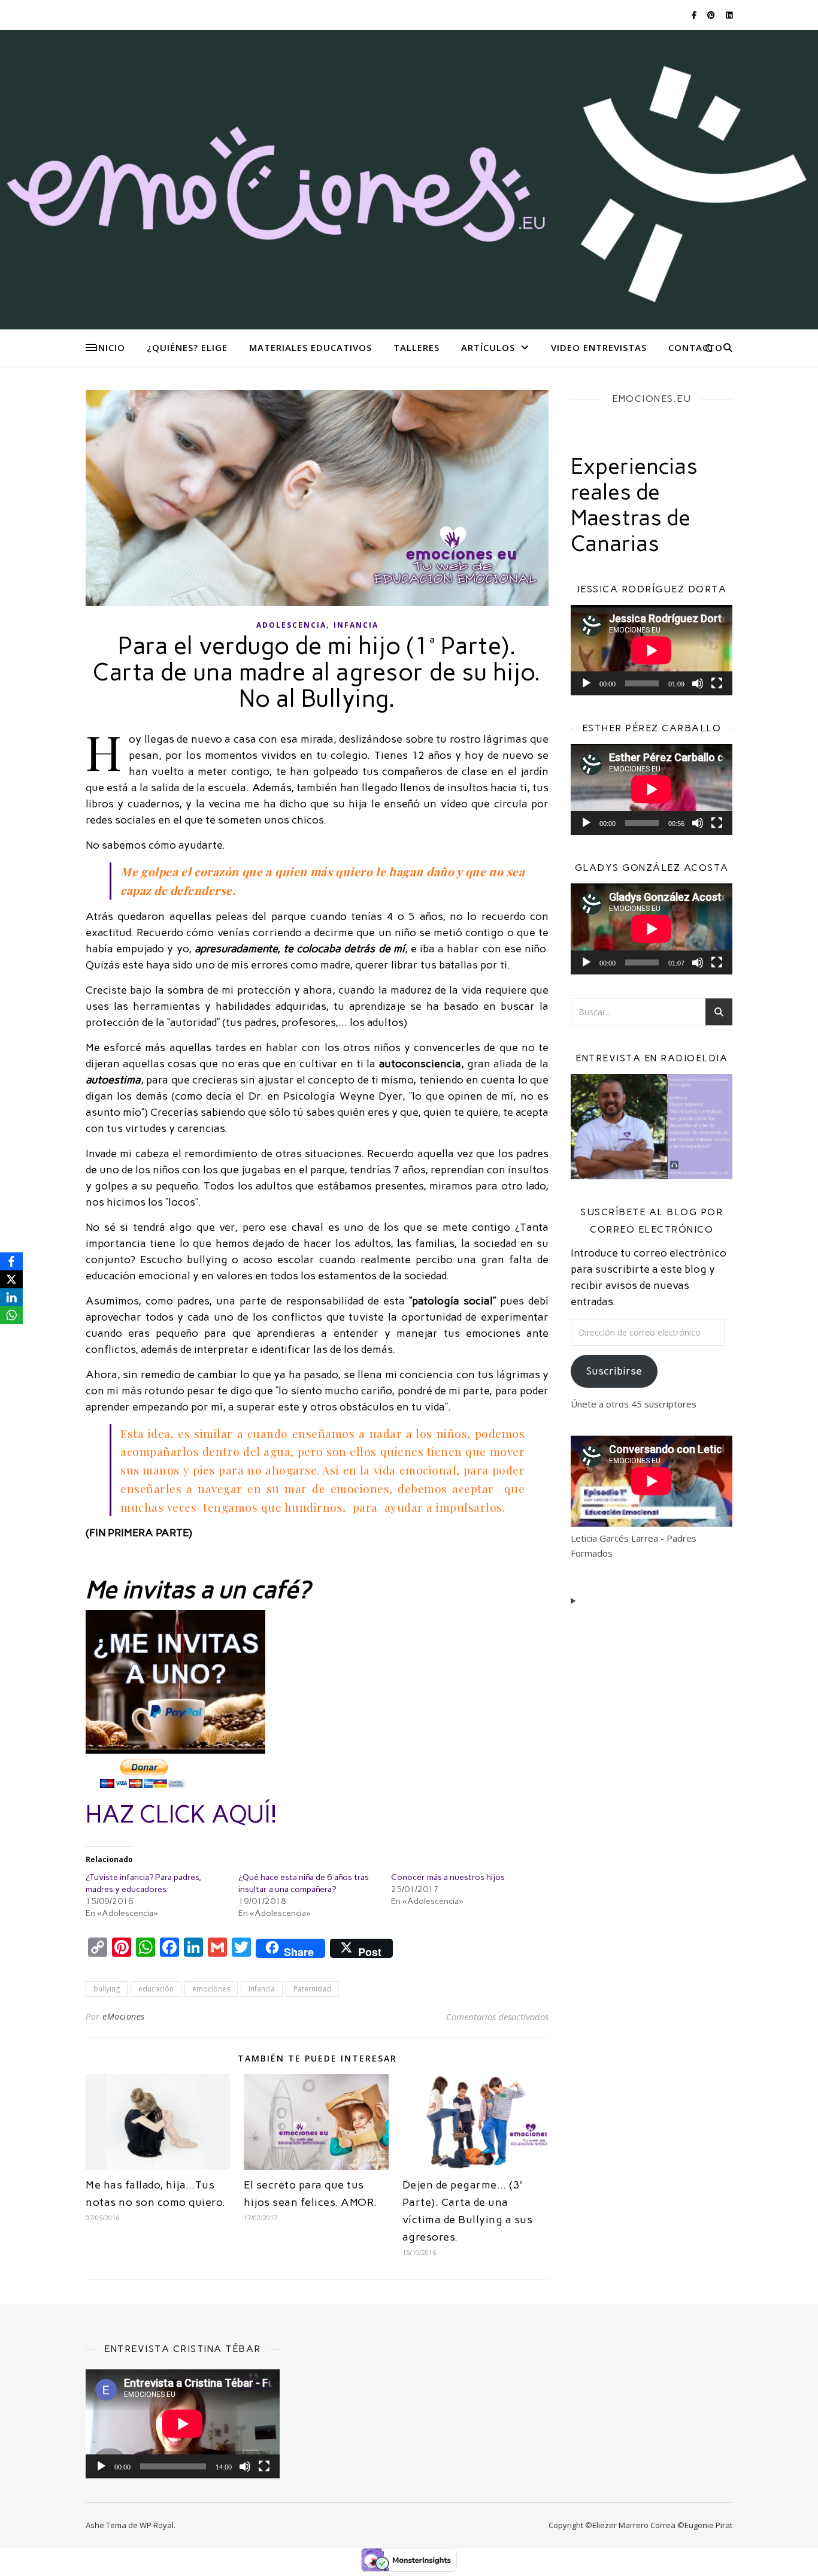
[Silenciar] (698, 683)
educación (156, 1989)
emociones (211, 1989)
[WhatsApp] (11, 1315)
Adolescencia (291, 625)
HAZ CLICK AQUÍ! (181, 1814)
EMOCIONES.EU (652, 399)
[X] (11, 1279)
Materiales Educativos (310, 347)
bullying (107, 1989)
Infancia (356, 625)
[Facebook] (11, 1261)
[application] (652, 650)
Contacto (696, 347)
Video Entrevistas (599, 347)
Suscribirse (614, 1371)
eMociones (124, 2016)
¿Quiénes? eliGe (187, 347)
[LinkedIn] (11, 1297)
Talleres (416, 347)
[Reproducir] (586, 683)
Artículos (488, 347)
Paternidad (312, 1989)
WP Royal (157, 2525)
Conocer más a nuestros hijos (448, 1877)
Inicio (110, 347)
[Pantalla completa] (717, 683)
